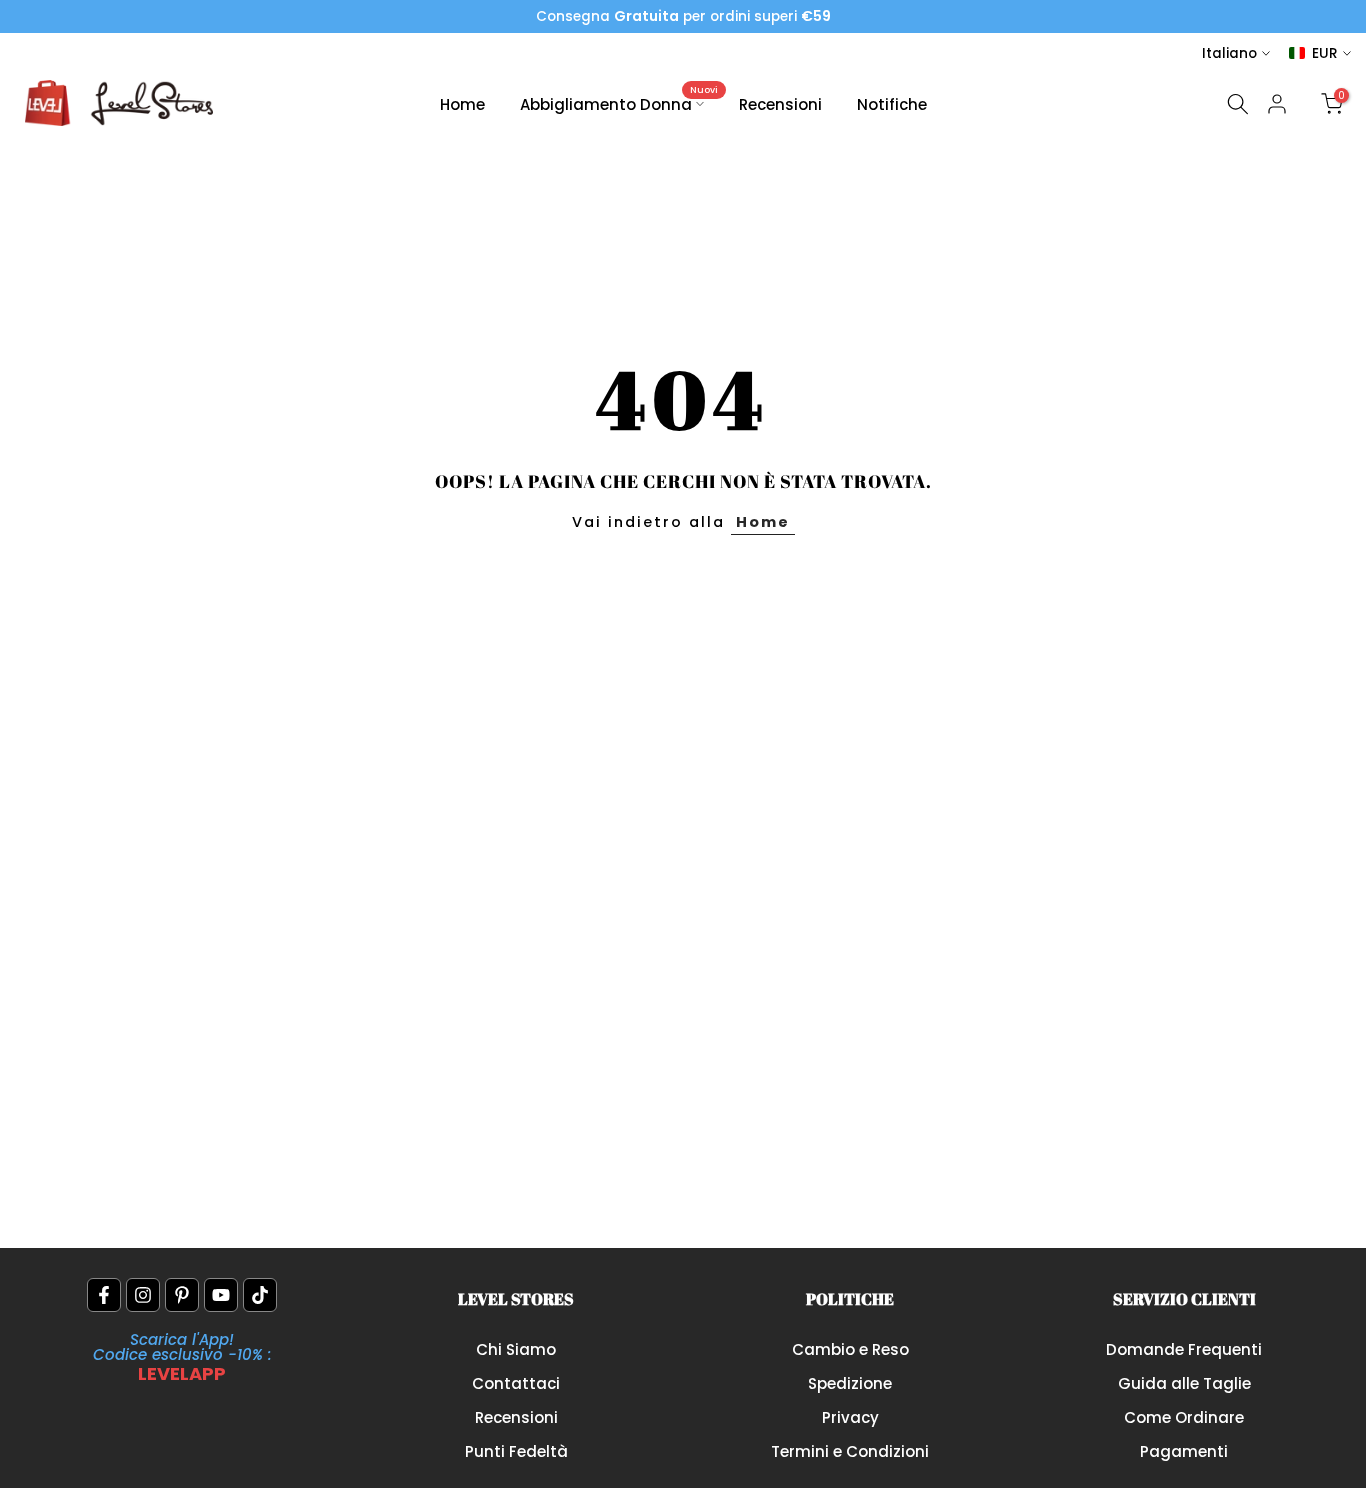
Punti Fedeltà (516, 1451)
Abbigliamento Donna (619, 103)
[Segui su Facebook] (104, 1295)
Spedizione (850, 1383)
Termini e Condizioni (850, 1451)
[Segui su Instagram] (143, 1295)
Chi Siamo (516, 1349)
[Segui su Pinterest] (182, 1295)
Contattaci (516, 1383)
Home (462, 104)
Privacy (850, 1417)
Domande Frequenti (1184, 1349)
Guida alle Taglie (1184, 1383)
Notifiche (892, 104)
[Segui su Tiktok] (260, 1295)
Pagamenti (1184, 1451)
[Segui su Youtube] (221, 1295)
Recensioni (780, 104)
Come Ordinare (1184, 1417)
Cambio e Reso (850, 1349)
